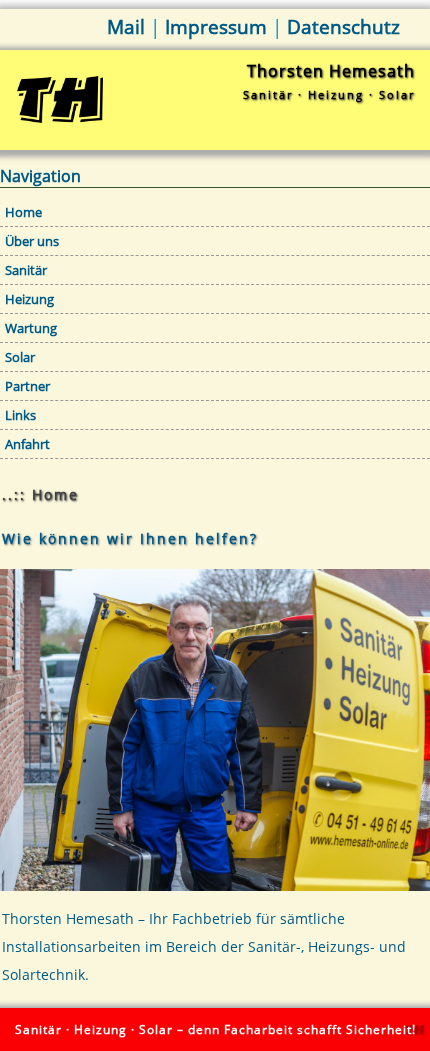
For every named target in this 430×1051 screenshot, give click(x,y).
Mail (126, 27)
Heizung (29, 299)
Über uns (32, 241)
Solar (20, 357)
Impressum (216, 27)
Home (23, 212)
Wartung (31, 328)
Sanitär (26, 270)
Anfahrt (27, 444)
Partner (27, 386)
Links (20, 415)
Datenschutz (343, 27)
